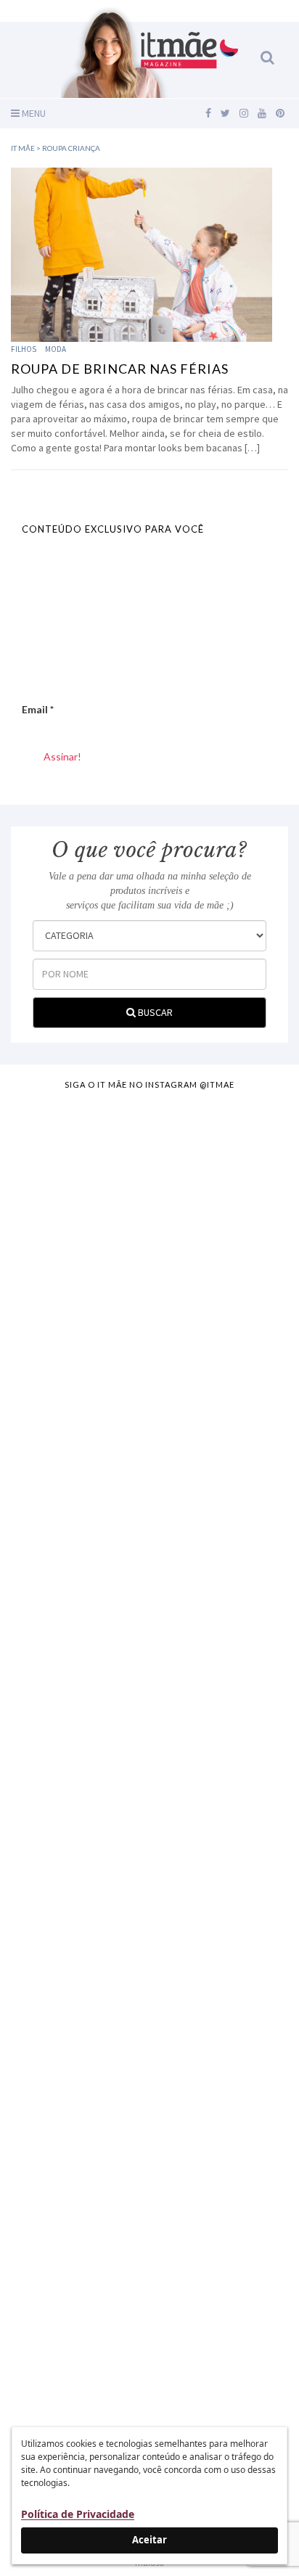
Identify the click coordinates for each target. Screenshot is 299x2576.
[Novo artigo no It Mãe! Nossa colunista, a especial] (149, 1678)
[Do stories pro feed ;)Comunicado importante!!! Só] (149, 1191)
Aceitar (149, 2540)
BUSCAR (154, 1012)
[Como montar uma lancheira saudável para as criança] (149, 1353)
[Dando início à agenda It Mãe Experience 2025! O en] (149, 2166)
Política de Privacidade (78, 2514)
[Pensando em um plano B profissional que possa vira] (149, 2003)
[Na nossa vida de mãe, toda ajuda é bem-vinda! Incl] (149, 1516)
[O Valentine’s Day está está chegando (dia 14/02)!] (149, 2329)
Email (38, 709)
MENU (33, 113)
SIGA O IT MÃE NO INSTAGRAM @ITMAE (149, 1084)
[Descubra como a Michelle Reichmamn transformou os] (149, 1841)
